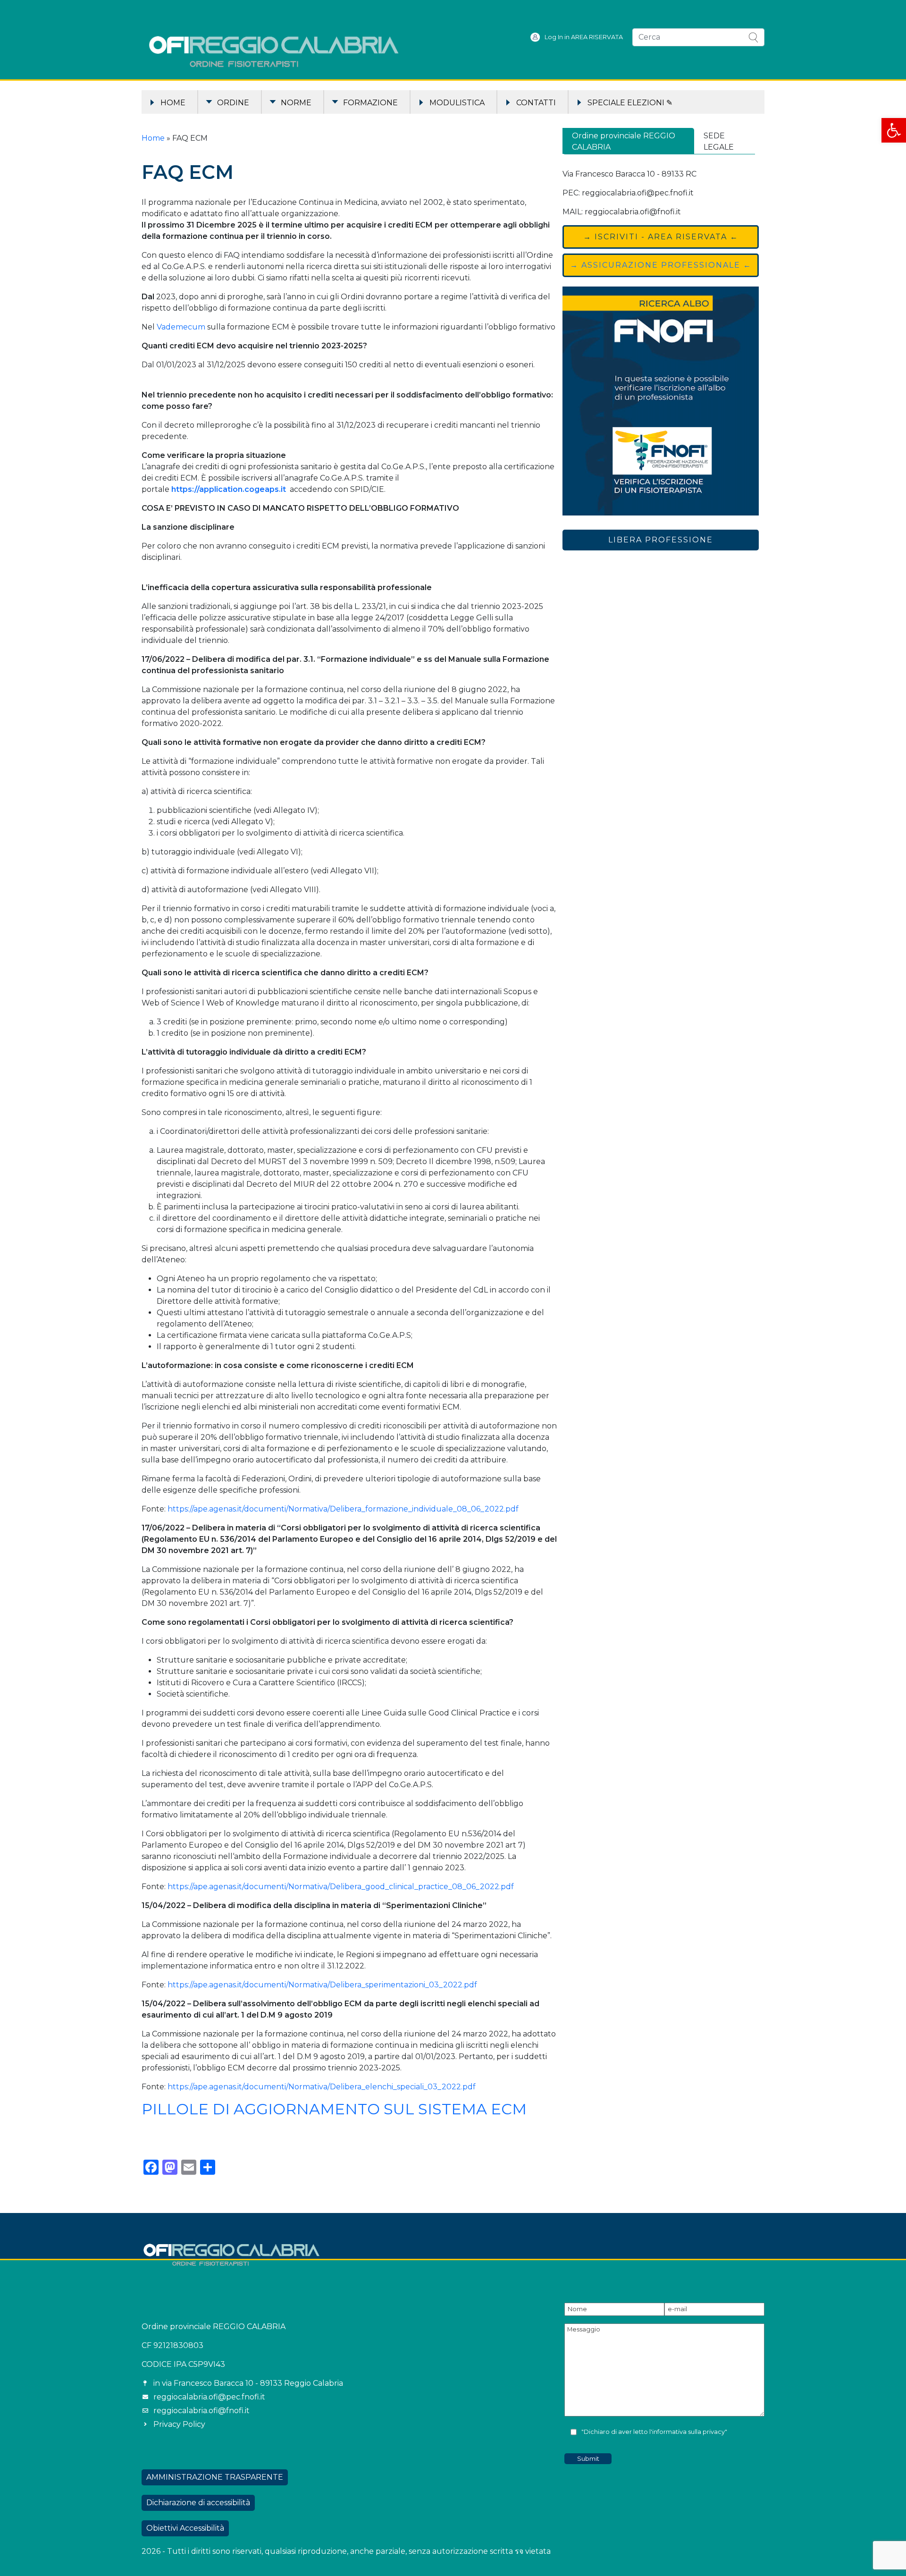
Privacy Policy (179, 2424)
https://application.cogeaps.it (229, 489)
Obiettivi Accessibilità (185, 2528)
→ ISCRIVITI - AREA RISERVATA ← (661, 237)
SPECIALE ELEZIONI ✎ (630, 103)
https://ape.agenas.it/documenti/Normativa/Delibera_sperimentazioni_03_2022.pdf (322, 1985)
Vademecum (181, 327)
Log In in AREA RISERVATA (584, 37)
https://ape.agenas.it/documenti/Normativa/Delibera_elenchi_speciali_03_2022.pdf (322, 2087)
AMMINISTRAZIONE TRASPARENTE (215, 2477)
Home (173, 103)
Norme (296, 103)
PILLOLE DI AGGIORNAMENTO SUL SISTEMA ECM (334, 2109)
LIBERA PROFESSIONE (661, 540)
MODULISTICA (457, 103)
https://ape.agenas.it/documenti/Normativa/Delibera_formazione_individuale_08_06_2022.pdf (343, 1509)
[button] (894, 130)
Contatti (536, 103)
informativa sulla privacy (688, 2432)
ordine (233, 103)
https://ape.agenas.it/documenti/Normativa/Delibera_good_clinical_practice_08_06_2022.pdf (341, 1887)
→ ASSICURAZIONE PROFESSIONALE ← (661, 265)
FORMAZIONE (370, 103)
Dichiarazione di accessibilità (198, 2503)
